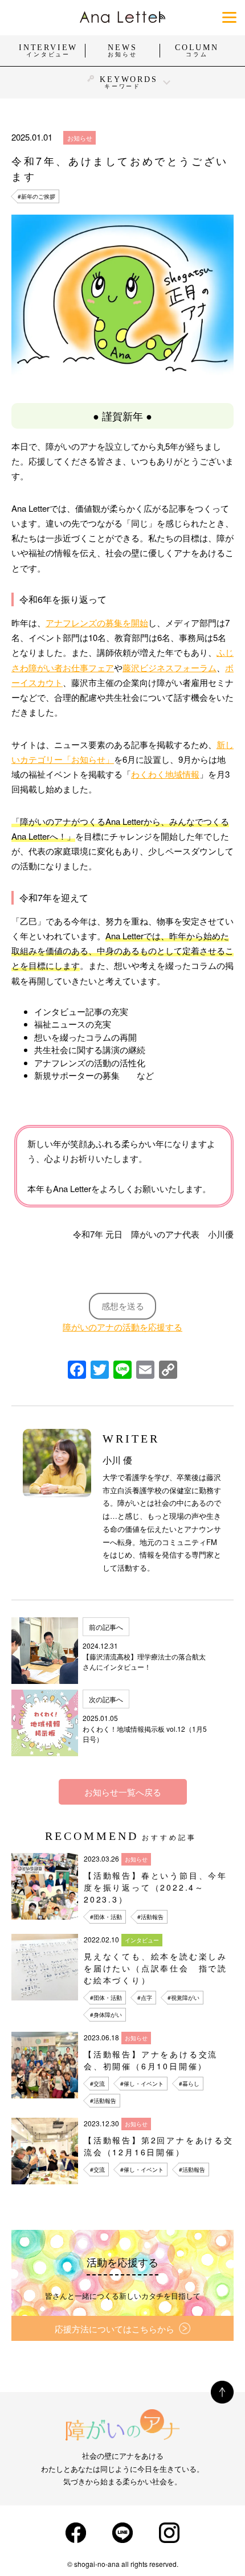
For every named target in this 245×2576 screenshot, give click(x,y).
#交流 (97, 2084)
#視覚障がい (183, 1998)
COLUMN (197, 51)
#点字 (145, 1998)
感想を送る (123, 1306)
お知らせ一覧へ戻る (123, 1792)
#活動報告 (150, 1917)
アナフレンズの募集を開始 (97, 623)
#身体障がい (106, 2015)
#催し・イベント (142, 2084)
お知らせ (80, 138)
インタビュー (142, 1940)
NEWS (122, 51)
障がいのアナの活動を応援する (122, 1327)
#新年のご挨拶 (36, 196)
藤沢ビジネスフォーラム (170, 667)
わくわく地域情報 (165, 774)
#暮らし (189, 2084)
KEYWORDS (128, 82)
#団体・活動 (106, 1917)
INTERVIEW (48, 51)
